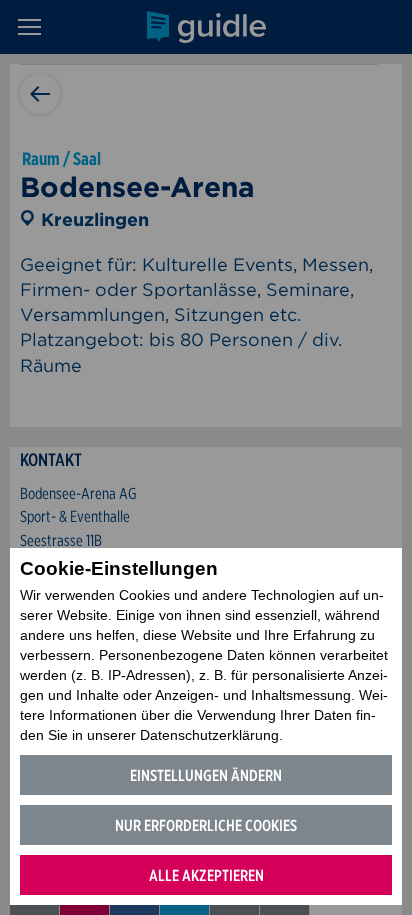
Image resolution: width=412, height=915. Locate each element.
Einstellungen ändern (206, 775)
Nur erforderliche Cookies (206, 825)
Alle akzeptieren (206, 875)
